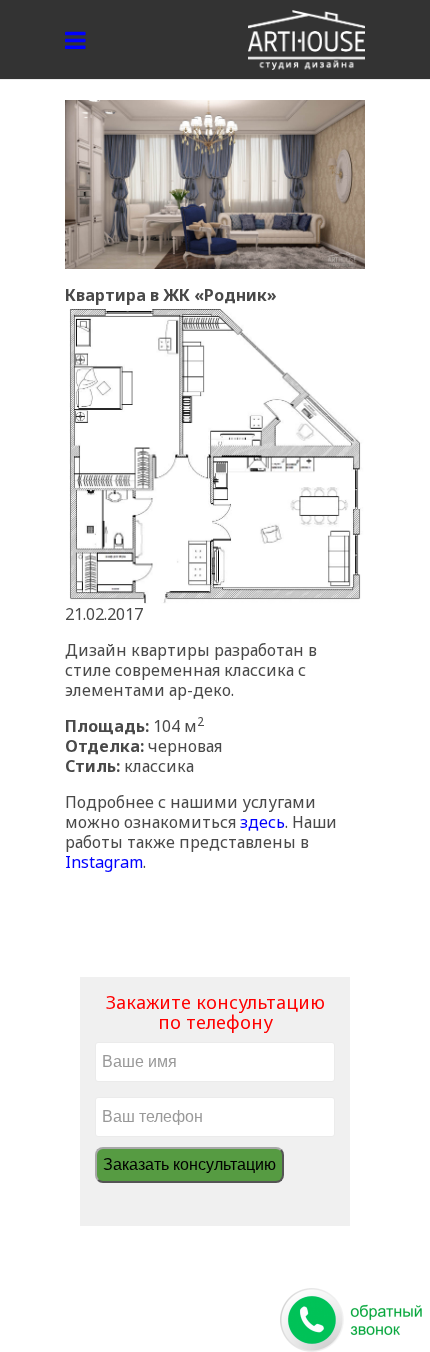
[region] (215, 184)
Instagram (104, 862)
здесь (262, 822)
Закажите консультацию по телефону (215, 1012)
